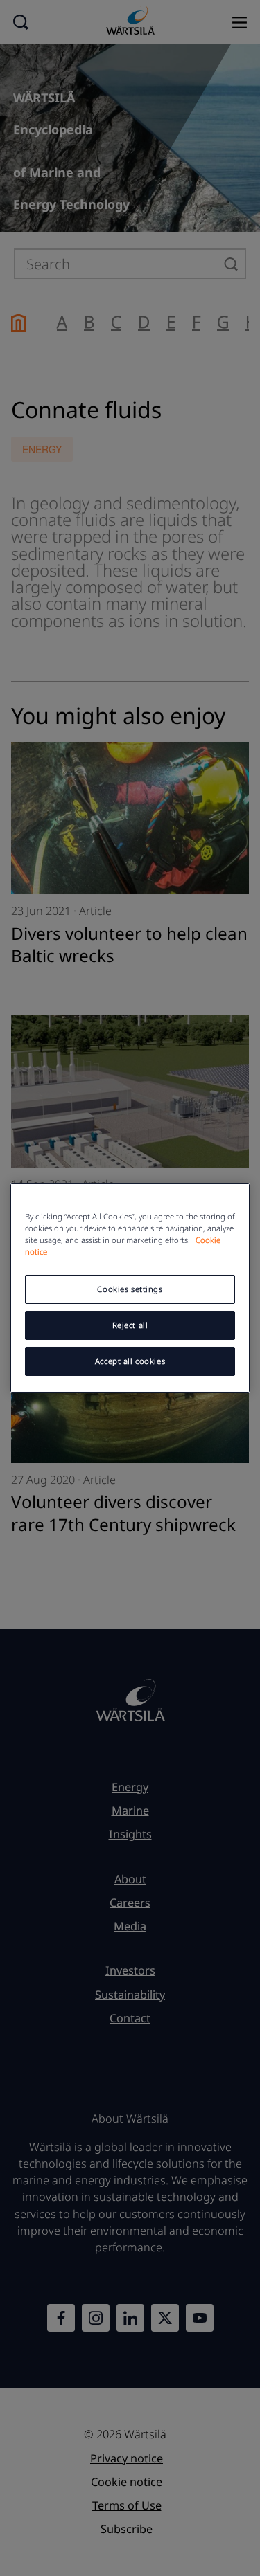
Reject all (130, 1325)
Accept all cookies (130, 1361)
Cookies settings (130, 1289)
